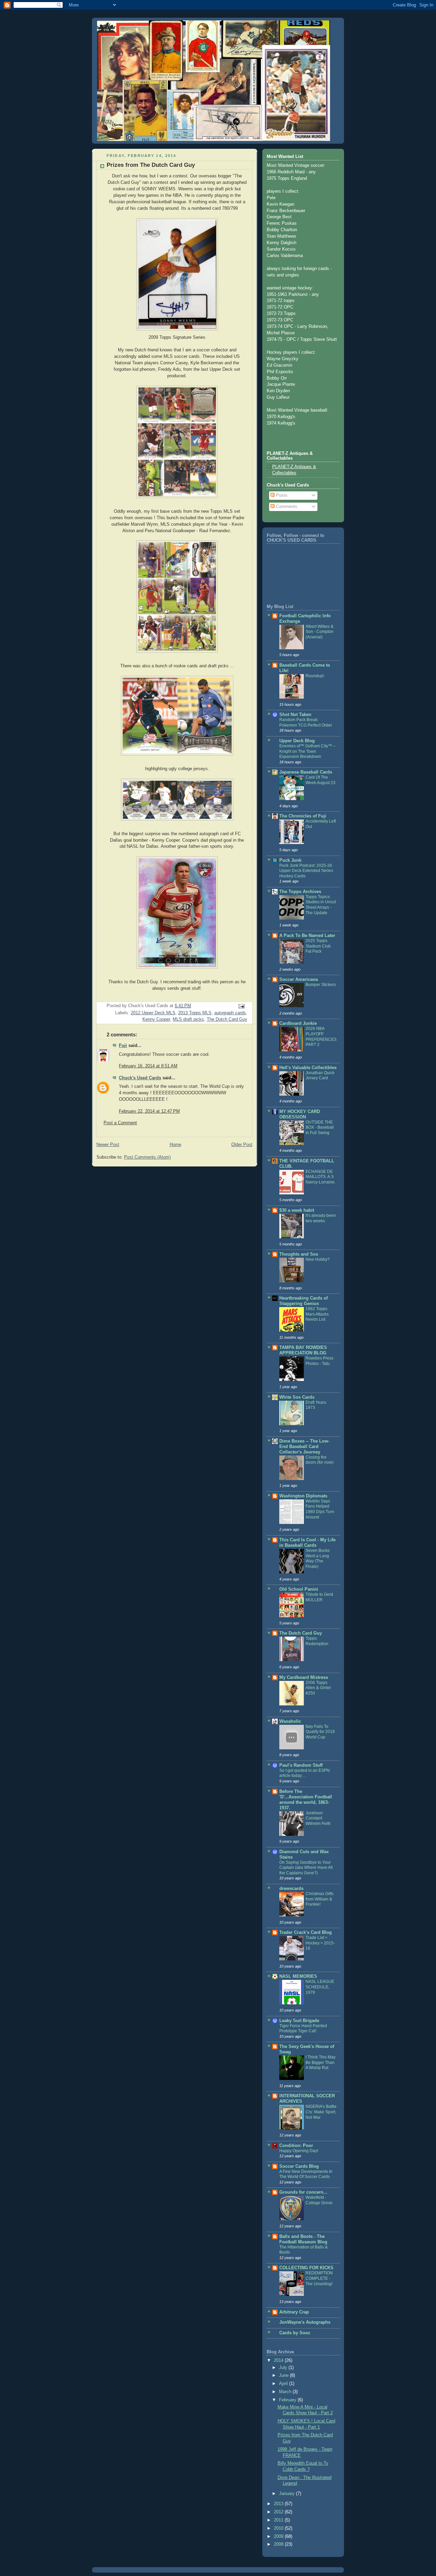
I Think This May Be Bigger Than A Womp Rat (321, 2062)
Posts (281, 495)
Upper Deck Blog (297, 741)
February (288, 2400)
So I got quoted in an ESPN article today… (305, 1773)
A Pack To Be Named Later (307, 936)
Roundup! (315, 676)
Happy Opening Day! (299, 2151)
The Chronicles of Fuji (303, 816)
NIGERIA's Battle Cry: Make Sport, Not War (321, 2112)
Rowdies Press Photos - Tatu (320, 1361)
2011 (279, 2520)
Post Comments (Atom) (147, 1157)
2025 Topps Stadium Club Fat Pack (318, 946)
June (284, 2375)
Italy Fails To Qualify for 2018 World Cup (320, 1732)
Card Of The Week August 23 (321, 780)
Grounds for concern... (303, 2192)
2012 (279, 2512)
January (287, 2494)
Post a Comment (120, 1123)
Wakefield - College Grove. (320, 2200)
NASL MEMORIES (298, 1976)
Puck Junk (290, 860)
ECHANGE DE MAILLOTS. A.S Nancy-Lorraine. (321, 1177)
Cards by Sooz (295, 2333)
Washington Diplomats (303, 1496)
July (284, 2368)
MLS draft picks (188, 1019)
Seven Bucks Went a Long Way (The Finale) (318, 1559)
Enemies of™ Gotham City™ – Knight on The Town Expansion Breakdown (307, 751)
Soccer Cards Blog (299, 2166)
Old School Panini (299, 1589)
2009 (279, 2537)
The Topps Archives (300, 892)
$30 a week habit (297, 1210)
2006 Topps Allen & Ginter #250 (318, 1688)
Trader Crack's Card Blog (306, 1933)
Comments (286, 507)
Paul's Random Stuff (301, 1765)
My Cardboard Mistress (304, 1677)
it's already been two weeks (321, 1218)
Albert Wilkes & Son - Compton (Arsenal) (320, 632)
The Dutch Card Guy (227, 1019)
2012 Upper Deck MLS (153, 1013)
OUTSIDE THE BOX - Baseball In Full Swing (320, 1127)
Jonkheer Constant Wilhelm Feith (318, 1818)
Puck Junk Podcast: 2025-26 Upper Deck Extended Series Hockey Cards (306, 871)
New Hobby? (318, 1259)
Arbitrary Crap (294, 2312)
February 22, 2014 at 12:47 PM (149, 1111)
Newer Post (108, 1145)
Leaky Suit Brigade (299, 2021)
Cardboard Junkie (298, 1023)
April (284, 2384)
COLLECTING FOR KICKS (306, 2268)
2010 (279, 2528)
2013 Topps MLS (195, 1013)
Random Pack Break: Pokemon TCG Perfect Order (306, 722)
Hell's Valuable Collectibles (308, 1068)
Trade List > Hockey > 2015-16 (320, 1943)
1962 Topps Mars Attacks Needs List (317, 1314)
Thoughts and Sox (299, 1254)
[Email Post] (241, 1006)
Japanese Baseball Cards (306, 772)
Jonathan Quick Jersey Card (320, 1076)
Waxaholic (290, 1721)
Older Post (242, 1145)
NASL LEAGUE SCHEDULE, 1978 (320, 1987)
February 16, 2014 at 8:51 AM (148, 1066)
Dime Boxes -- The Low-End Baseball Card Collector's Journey (304, 1447)
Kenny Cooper (156, 1019)
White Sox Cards (297, 1397)
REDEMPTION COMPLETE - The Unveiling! (319, 2278)
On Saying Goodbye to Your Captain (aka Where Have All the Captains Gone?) (306, 1868)
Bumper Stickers (321, 985)
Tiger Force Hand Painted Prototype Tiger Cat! (303, 2029)
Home (175, 1145)
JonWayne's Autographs (305, 2322)
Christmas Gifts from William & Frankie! (320, 1899)
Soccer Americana (299, 980)
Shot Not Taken (295, 715)
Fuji (123, 1046)
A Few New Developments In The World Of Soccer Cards (306, 2174)
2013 (279, 2504)
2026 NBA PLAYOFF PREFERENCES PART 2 (321, 1037)
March (286, 2392)
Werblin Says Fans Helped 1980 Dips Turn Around (320, 1509)
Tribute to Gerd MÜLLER (319, 1597)
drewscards (291, 1889)
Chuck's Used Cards (140, 1078)
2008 (279, 2544)
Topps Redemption (317, 1641)
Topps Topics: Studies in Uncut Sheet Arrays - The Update (321, 905)
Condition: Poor (296, 2146)
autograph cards (230, 1013)
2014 (279, 2360)
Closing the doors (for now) (320, 1460)
